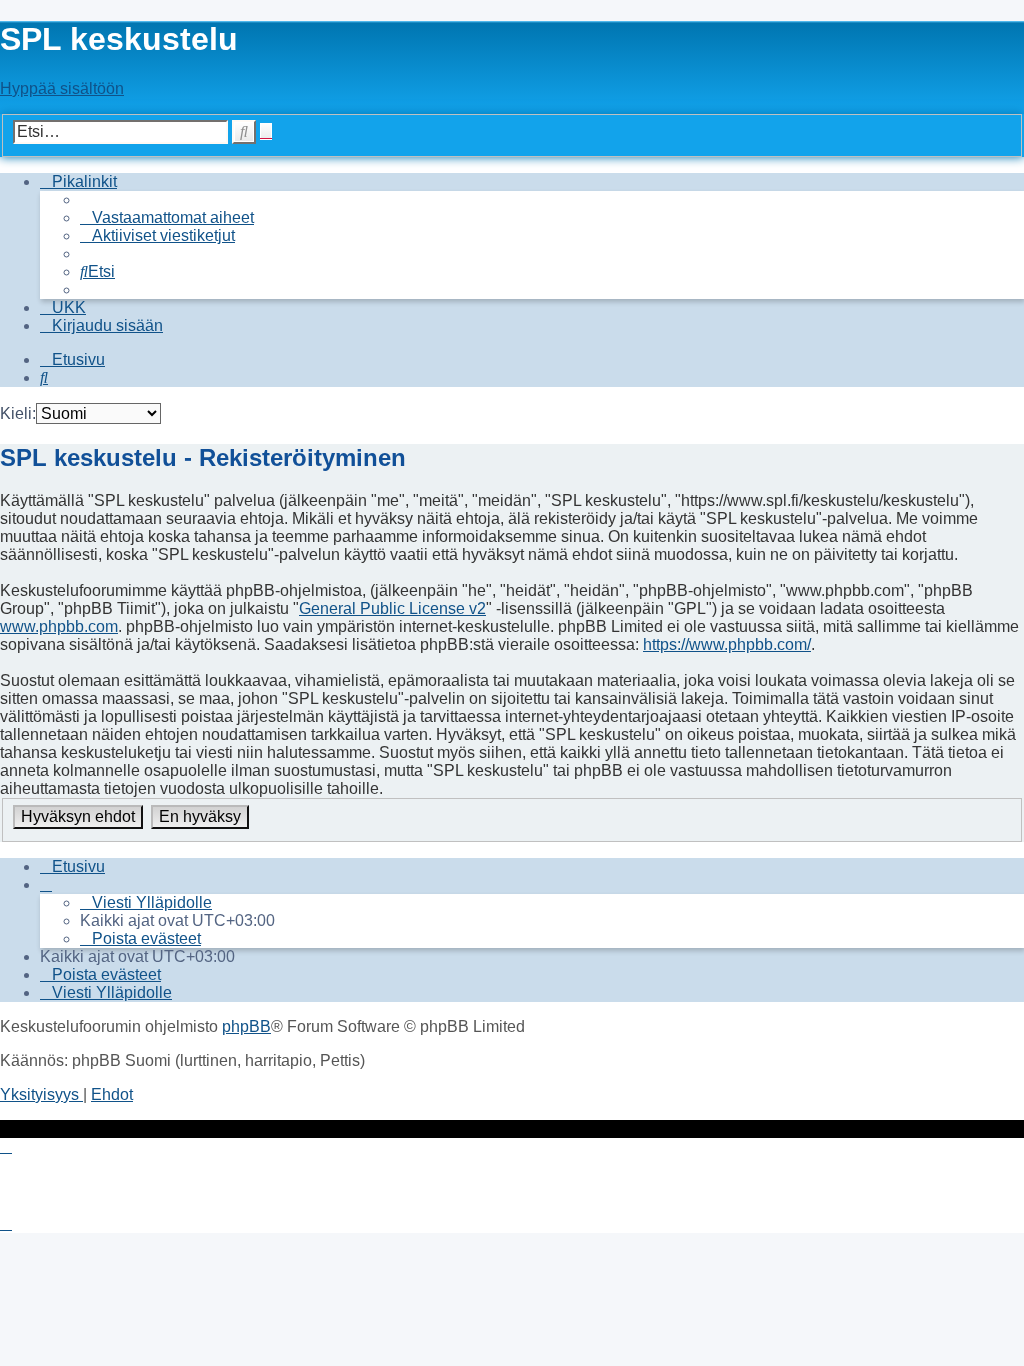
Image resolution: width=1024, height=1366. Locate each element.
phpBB (246, 1026)
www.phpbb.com (59, 626)
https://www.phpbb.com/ (727, 644)
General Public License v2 (392, 608)
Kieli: (18, 413)
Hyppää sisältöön (62, 88)
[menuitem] (167, 217)
